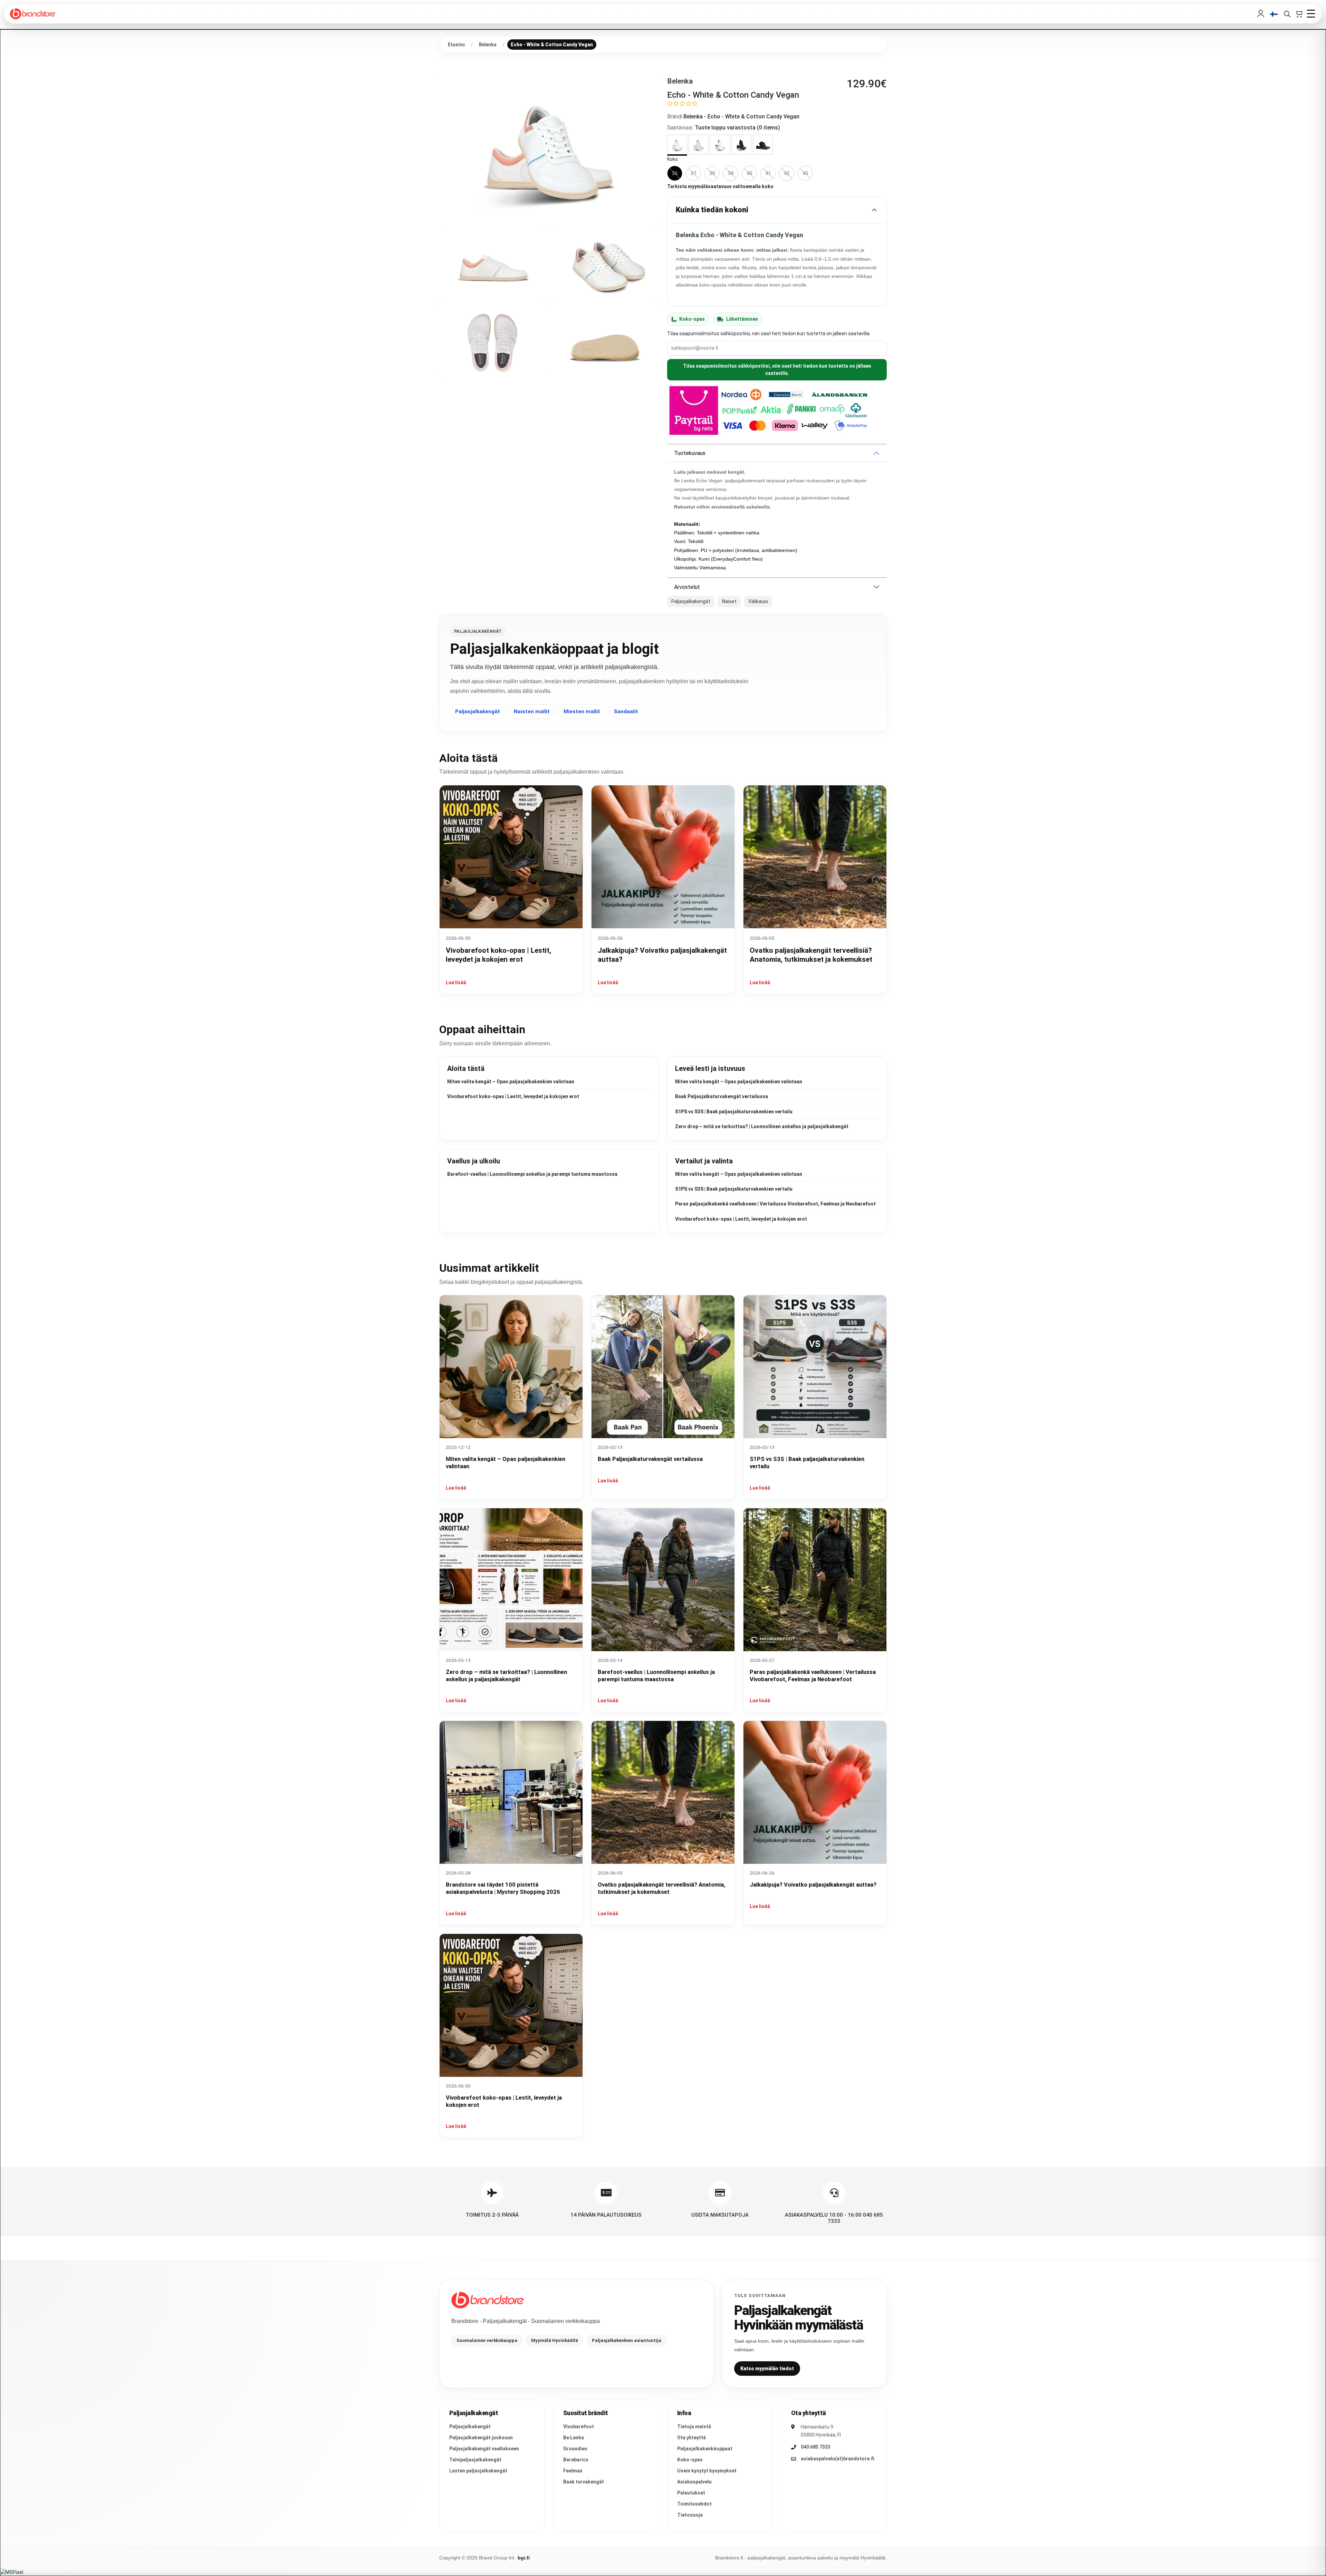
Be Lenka (574, 2438)
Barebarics (576, 2460)
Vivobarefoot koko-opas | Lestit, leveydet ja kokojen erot (513, 1096)
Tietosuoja (690, 2515)
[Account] (1261, 14)
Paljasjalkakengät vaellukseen (484, 2449)
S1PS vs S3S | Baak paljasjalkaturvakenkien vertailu (734, 1112)
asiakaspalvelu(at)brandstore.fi (838, 2459)
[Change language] (1274, 14)
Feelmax (573, 2471)
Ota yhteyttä (691, 2438)
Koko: (673, 159)
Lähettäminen (742, 319)
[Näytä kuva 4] (493, 341)
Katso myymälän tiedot (767, 2369)
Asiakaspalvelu (694, 2482)
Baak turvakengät (584, 2482)
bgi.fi (524, 2558)
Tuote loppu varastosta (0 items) (737, 128)
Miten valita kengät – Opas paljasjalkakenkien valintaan (511, 1082)
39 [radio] (731, 173)
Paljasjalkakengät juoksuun (481, 2438)
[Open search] (1287, 14)
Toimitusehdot (694, 2504)
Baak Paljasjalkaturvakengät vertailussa (722, 1096)
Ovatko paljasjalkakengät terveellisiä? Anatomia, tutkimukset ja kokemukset (661, 1888)
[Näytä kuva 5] (605, 341)
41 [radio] (768, 173)
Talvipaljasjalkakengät (475, 2460)
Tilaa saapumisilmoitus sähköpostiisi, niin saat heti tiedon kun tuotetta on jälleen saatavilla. (777, 370)
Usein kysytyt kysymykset (707, 2471)
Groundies (575, 2449)
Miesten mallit (582, 711)
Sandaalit (626, 711)
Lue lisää (456, 982)
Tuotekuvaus (690, 453)
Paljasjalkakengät (478, 711)
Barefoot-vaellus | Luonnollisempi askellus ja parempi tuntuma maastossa (532, 1174)
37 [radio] (693, 173)
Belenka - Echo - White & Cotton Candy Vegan (741, 117)
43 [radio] (805, 173)
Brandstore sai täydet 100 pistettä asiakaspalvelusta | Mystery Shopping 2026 (503, 1888)
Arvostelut (687, 587)
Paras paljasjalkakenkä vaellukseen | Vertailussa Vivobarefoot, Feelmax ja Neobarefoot (775, 1204)
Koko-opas (692, 319)
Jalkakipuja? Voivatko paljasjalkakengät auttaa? (813, 1885)
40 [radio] (749, 173)
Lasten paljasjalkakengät (478, 2471)
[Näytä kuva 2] (493, 264)
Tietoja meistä (694, 2427)
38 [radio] (712, 173)
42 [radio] (787, 173)
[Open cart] (1299, 14)
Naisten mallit (532, 711)
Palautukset (691, 2493)
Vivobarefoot (579, 2427)
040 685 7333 (816, 2447)
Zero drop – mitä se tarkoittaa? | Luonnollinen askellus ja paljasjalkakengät (762, 1126)
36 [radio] (675, 173)
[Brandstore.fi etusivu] (488, 2300)
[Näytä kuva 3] (605, 264)
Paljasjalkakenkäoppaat (705, 2449)
